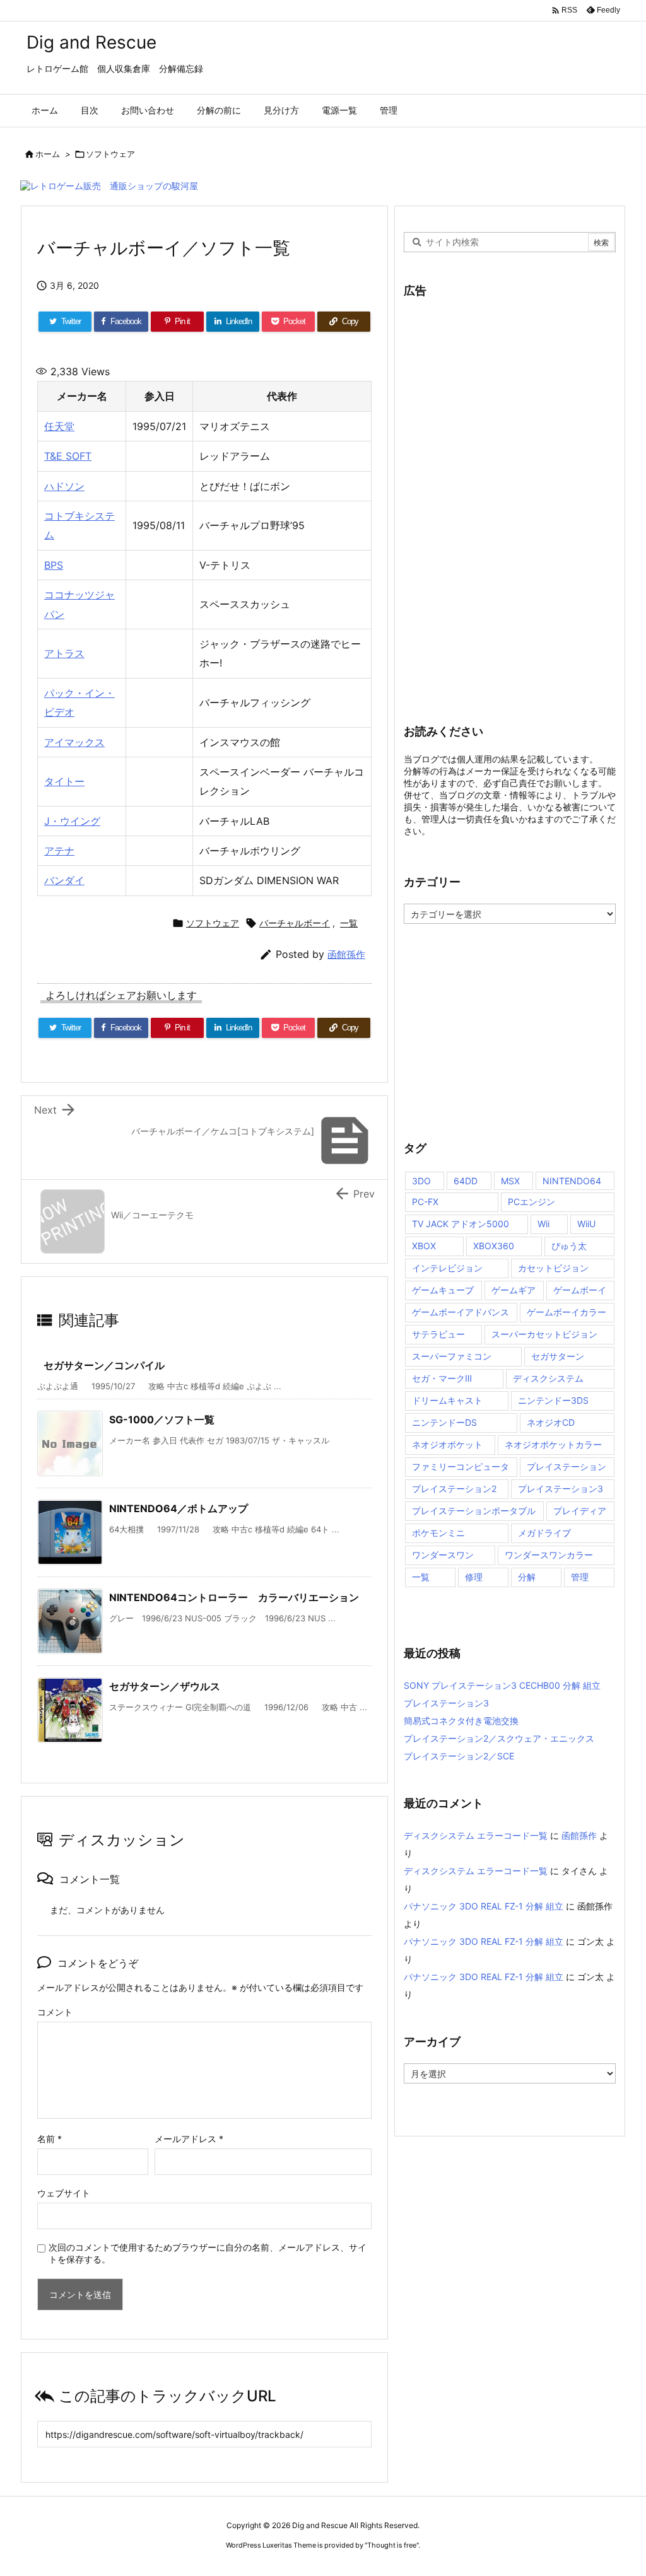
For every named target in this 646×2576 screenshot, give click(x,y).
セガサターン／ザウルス (165, 1686)
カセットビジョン (553, 1268)
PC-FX (425, 1202)
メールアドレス (189, 2139)
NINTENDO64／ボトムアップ (179, 1508)
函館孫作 (346, 954)
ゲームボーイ (580, 1290)
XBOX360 (494, 1246)
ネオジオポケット (447, 1444)
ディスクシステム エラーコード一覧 (476, 1835)
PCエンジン (531, 1202)
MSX (510, 1181)
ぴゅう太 (569, 1246)
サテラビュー (438, 1334)
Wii (543, 1224)
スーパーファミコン (452, 1356)
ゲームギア (514, 1290)
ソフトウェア (110, 154)
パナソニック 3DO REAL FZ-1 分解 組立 (484, 1906)
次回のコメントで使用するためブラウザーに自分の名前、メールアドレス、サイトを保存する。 (208, 2253)
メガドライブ (544, 1533)
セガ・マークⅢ (442, 1378)
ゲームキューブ (443, 1290)
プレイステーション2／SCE (459, 1756)
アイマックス (74, 742)
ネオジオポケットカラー (553, 1444)
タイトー (64, 781)
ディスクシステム (548, 1378)
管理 (580, 1577)
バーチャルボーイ (295, 923)
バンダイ (64, 880)
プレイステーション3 (561, 1489)
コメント (55, 2012)
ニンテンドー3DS (553, 1400)
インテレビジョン (447, 1268)
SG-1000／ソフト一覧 (162, 1419)
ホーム (48, 154)
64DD (466, 1181)
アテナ (59, 851)
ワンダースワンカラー (549, 1555)
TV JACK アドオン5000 (461, 1224)
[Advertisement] (498, 502)
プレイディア (580, 1511)
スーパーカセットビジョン (544, 1334)
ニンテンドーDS (444, 1422)
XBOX (424, 1246)
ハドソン (64, 486)
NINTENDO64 (572, 1181)
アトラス (64, 653)
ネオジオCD (551, 1422)
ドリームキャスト (447, 1400)
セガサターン (558, 1356)
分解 (527, 1577)
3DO (421, 1181)
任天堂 (59, 426)
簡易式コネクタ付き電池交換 (461, 1721)
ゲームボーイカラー (567, 1312)
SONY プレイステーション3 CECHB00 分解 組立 (502, 1685)
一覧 (349, 923)
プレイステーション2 (454, 1489)
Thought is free (392, 2545)
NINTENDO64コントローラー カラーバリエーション (234, 1597)
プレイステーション (567, 1466)
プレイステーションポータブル (474, 1511)
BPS (54, 565)
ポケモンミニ (438, 1533)
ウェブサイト (64, 2193)
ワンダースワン (443, 1555)
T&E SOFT (68, 456)
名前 (50, 2139)
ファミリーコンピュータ (461, 1466)
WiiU (586, 1224)
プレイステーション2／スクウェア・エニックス (499, 1738)
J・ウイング (72, 821)
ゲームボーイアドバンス (461, 1312)
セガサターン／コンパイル (104, 1365)
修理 (474, 1577)
